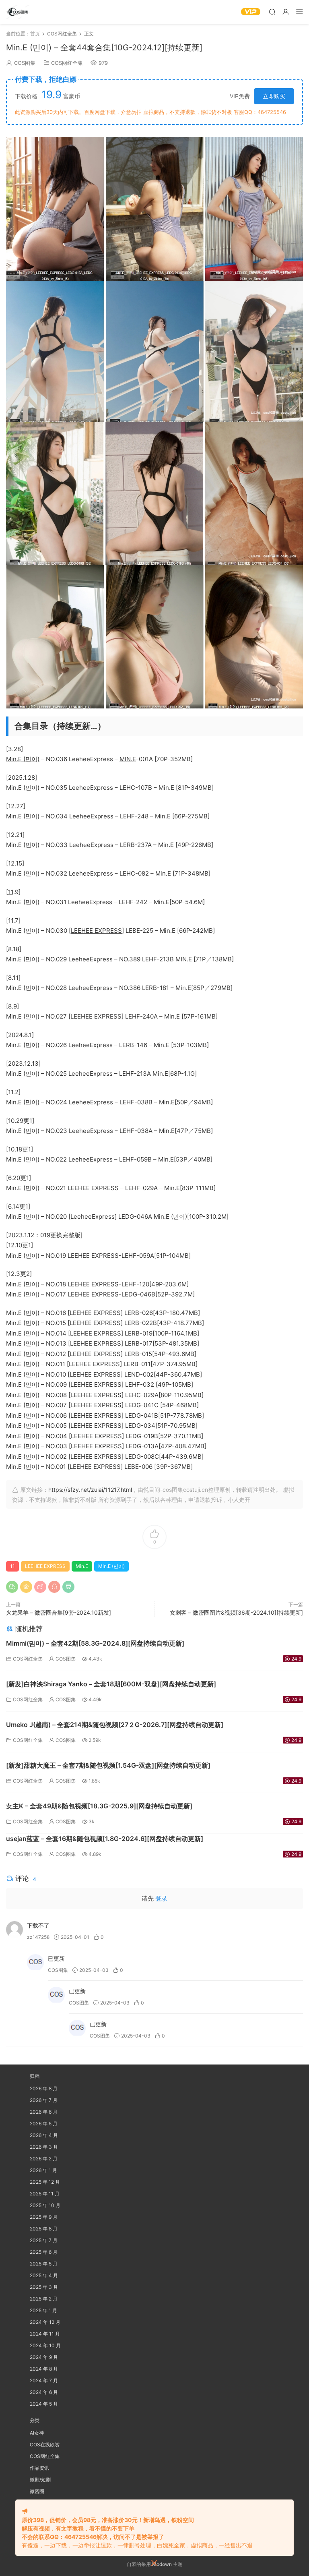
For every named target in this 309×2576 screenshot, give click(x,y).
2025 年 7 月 (44, 2240)
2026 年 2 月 (44, 2159)
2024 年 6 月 (44, 2392)
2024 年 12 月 (45, 2322)
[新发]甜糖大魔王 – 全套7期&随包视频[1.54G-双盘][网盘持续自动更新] (108, 1765)
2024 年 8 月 (44, 2369)
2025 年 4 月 (44, 2275)
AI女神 (37, 2433)
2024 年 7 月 (44, 2380)
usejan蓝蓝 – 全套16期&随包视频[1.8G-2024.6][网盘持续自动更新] (105, 1839)
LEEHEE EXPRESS (96, 931)
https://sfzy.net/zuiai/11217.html (90, 1490)
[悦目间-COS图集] (18, 12)
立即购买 (274, 96)
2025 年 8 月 (44, 2229)
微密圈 (37, 2491)
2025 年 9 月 (44, 2217)
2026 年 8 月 (44, 2088)
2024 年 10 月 (45, 2345)
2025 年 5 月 (44, 2264)
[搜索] (272, 11)
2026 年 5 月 (44, 2124)
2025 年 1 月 (43, 2310)
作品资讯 (39, 2468)
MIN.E (128, 759)
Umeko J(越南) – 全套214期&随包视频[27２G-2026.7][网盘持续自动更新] (115, 1725)
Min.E (82, 1566)
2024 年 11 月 (45, 2334)
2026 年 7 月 (44, 2100)
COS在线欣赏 (45, 2445)
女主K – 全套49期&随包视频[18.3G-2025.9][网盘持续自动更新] (99, 1806)
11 (11, 892)
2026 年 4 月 (44, 2135)
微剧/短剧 (40, 2480)
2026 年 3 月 (44, 2147)
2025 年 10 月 (45, 2205)
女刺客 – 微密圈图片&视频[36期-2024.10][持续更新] (236, 1612)
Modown (162, 2564)
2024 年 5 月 (44, 2404)
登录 (161, 1898)
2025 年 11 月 (45, 2194)
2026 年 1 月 (43, 2170)
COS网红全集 (67, 63)
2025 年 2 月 (44, 2299)
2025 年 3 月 (44, 2287)
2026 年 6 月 (44, 2112)
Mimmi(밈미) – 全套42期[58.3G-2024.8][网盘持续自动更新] (95, 1643)
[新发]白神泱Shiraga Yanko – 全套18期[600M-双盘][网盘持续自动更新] (111, 1684)
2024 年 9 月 (44, 2357)
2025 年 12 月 (45, 2182)
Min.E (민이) (23, 759)
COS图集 (25, 63)
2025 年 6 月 (44, 2252)
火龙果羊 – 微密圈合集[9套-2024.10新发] (59, 1612)
